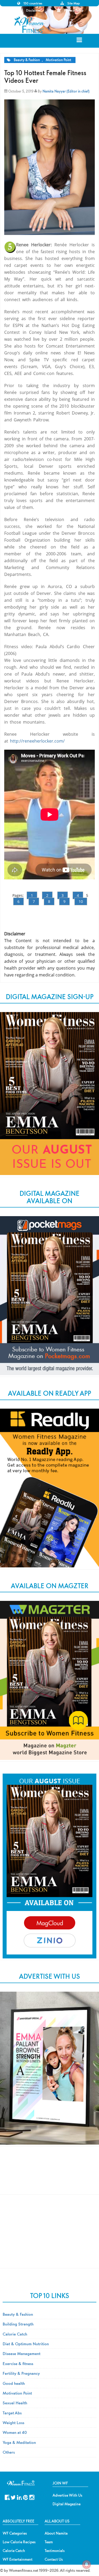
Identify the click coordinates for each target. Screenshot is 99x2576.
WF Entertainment (18, 2559)
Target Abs (12, 2413)
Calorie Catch (15, 2334)
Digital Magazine (67, 2504)
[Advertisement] (50, 2175)
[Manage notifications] (87, 2564)
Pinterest (25, 2497)
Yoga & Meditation (19, 2442)
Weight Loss (13, 2423)
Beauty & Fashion (27, 60)
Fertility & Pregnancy (21, 2373)
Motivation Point (58, 60)
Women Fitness (30, 25)
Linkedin (19, 2497)
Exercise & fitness (18, 2363)
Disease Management (22, 2353)
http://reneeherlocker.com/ (37, 741)
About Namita (56, 2533)
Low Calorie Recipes (19, 2542)
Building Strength (18, 2324)
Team (49, 2542)
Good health (14, 2383)
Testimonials (55, 2551)
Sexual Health (15, 2403)
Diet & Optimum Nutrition (26, 2344)
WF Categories (15, 2533)
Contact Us (54, 2559)
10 (81, 901)
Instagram (32, 2497)
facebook (7, 2497)
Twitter (13, 2497)
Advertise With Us (67, 2495)
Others (9, 2452)
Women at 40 (15, 2432)
